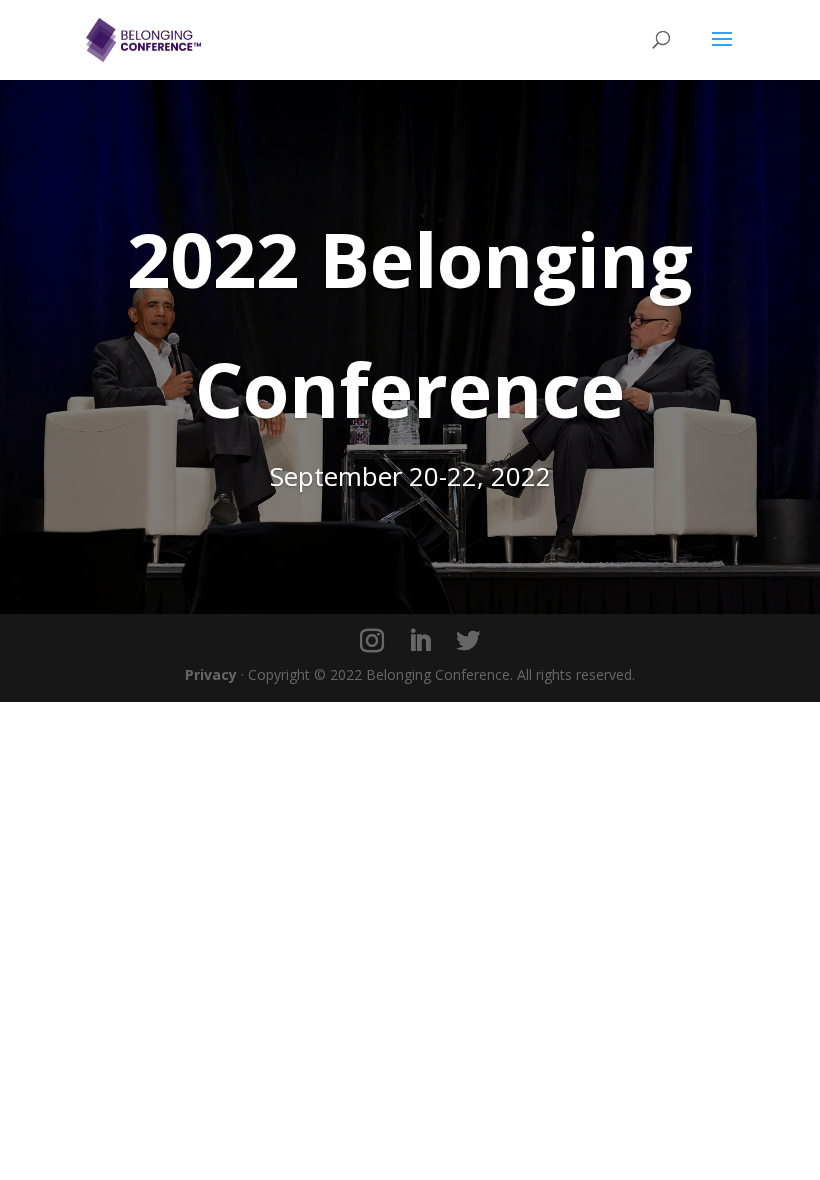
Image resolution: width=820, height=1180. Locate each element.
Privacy (211, 674)
